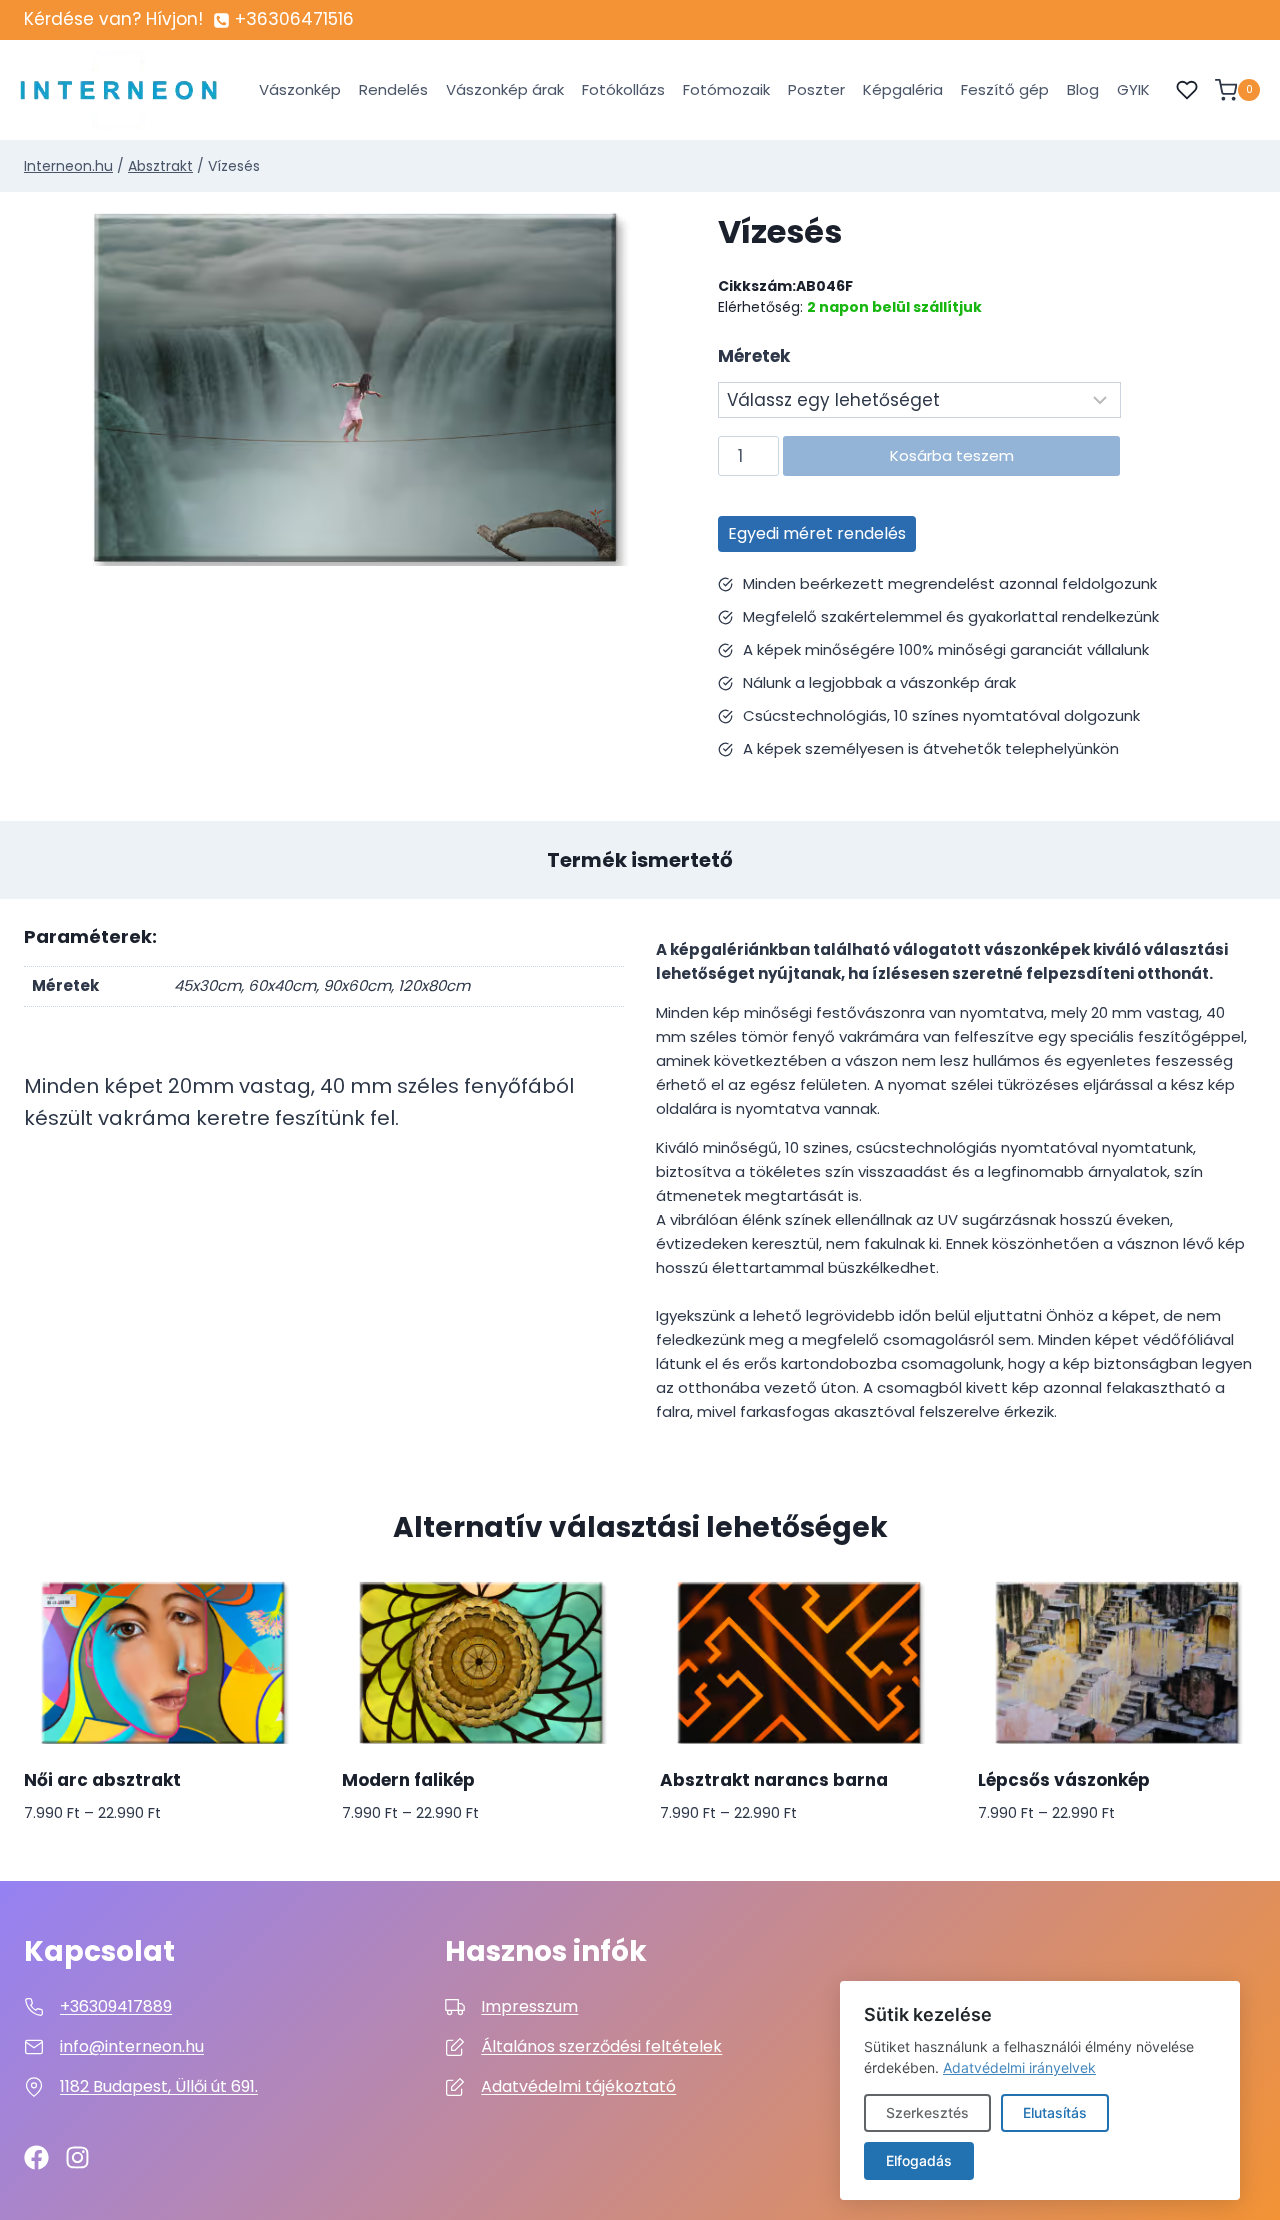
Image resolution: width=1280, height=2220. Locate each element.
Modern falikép (408, 1780)
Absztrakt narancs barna (774, 1780)
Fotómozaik (726, 89)
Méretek (754, 356)
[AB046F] (355, 389)
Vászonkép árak (505, 89)
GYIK (1133, 89)
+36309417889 (116, 2006)
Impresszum (529, 2006)
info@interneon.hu (132, 2046)
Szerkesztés (927, 2112)
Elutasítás (1055, 2112)
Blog (1083, 89)
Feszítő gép (1005, 89)
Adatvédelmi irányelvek (1019, 2067)
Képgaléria (903, 89)
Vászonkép (300, 89)
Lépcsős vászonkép (1064, 1780)
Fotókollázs (623, 89)
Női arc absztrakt (102, 1780)
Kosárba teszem (952, 455)
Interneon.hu (68, 166)
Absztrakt (160, 166)
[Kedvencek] (1187, 90)
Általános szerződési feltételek (601, 2046)
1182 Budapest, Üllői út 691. (159, 2086)
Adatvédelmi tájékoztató (578, 2086)
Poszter (816, 89)
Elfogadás (919, 2160)
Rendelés (393, 89)
